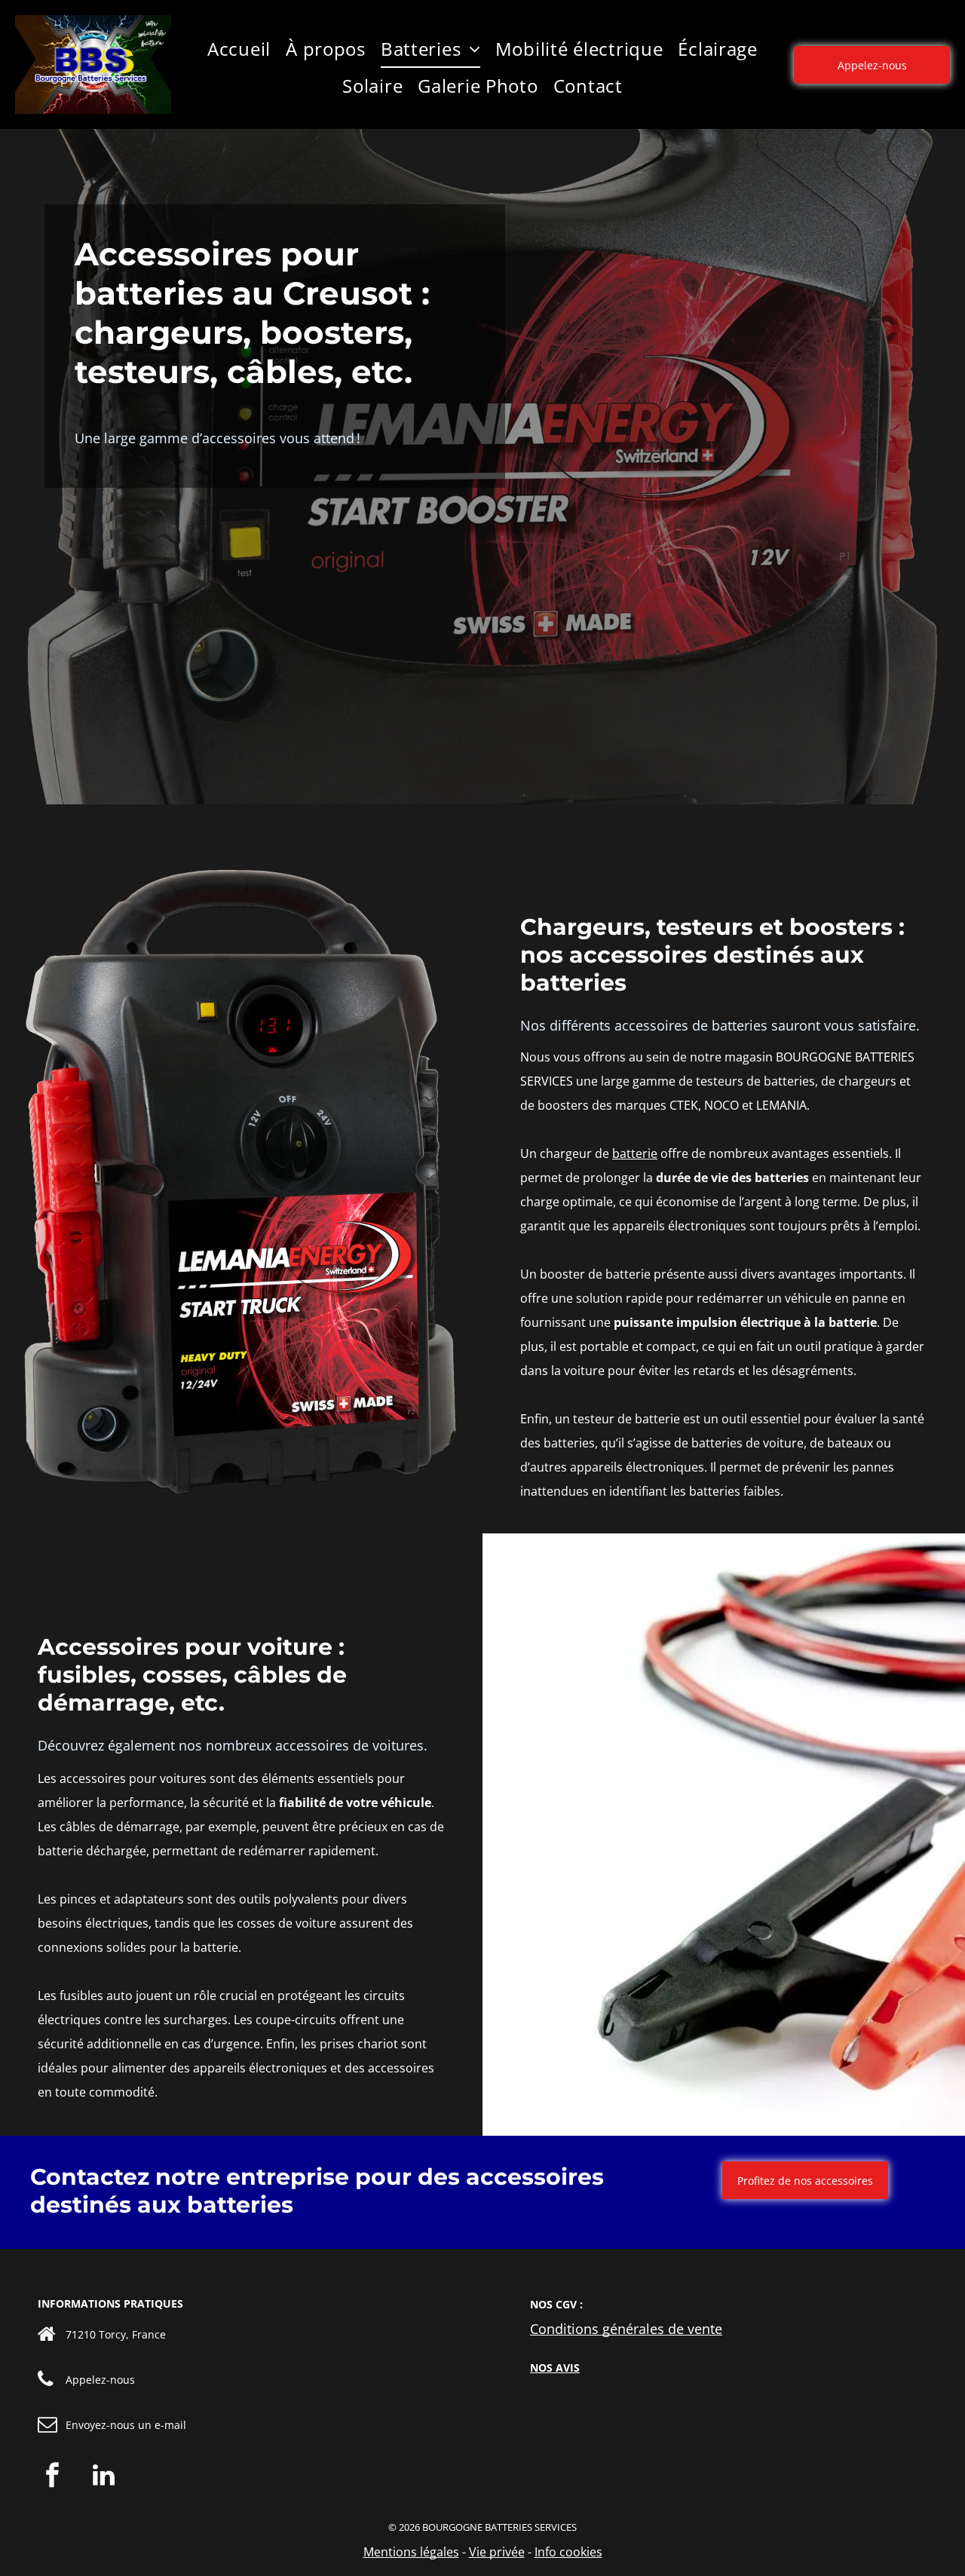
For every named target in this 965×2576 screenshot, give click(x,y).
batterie (635, 1153)
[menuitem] (239, 49)
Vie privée (497, 2552)
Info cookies (568, 2552)
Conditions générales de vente (626, 2329)
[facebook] (53, 2477)
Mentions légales (411, 2552)
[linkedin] (103, 2477)
